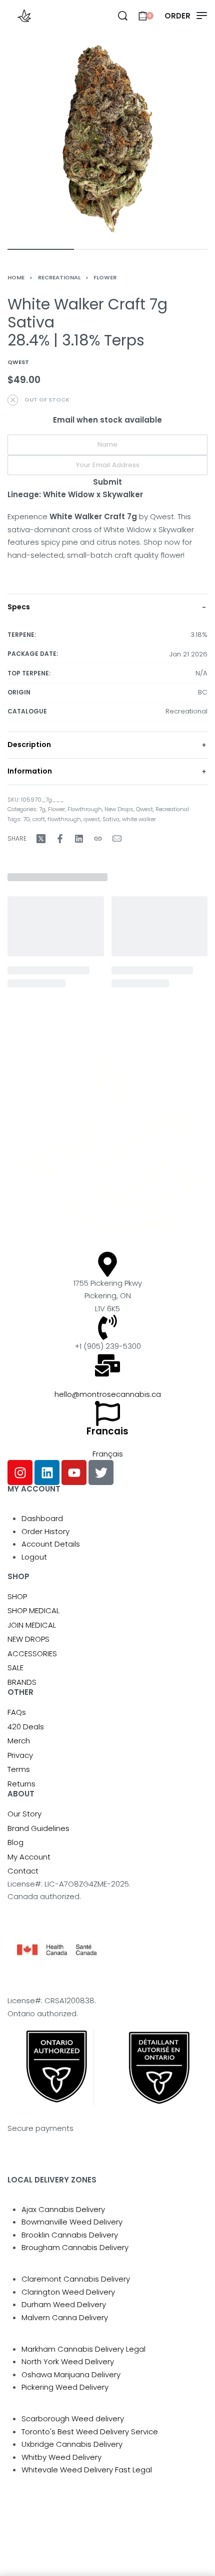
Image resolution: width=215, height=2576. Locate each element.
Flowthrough (85, 809)
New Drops (119, 809)
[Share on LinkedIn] (79, 839)
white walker (139, 819)
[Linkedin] (47, 1473)
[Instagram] (20, 1473)
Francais (107, 1431)
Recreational (59, 277)
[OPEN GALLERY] (107, 139)
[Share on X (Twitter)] (41, 839)
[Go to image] (41, 249)
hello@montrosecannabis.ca (108, 1394)
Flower (105, 277)
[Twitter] (101, 1473)
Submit (107, 482)
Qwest (144, 809)
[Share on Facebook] (60, 839)
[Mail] (117, 839)
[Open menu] (186, 16)
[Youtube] (74, 1473)
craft (39, 819)
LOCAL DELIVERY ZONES (52, 2180)
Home (16, 277)
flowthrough (64, 819)
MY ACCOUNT (34, 1489)
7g (42, 809)
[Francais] (107, 1413)
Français (108, 1454)
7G (26, 819)
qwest (92, 819)
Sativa (111, 819)
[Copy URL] (98, 839)
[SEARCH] (123, 16)
